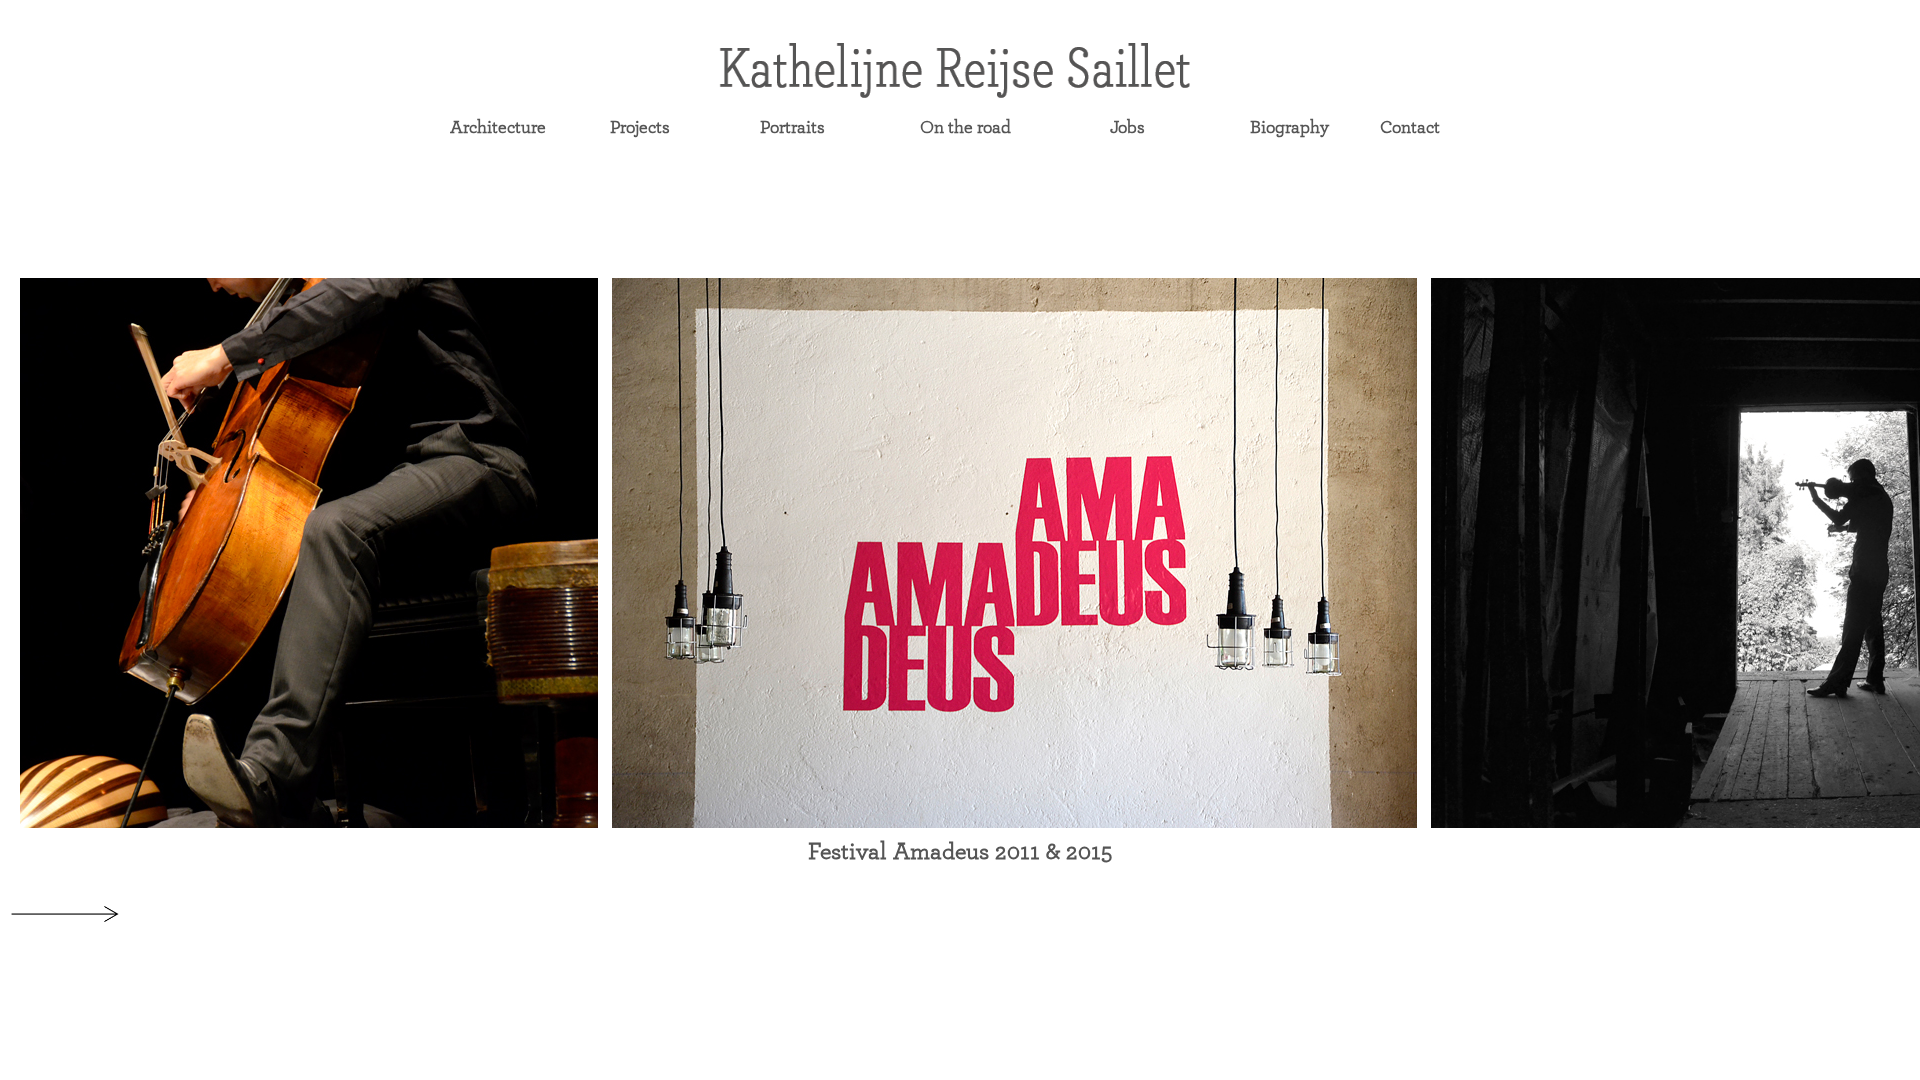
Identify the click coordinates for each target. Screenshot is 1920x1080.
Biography (1289, 128)
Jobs (1127, 128)
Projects (640, 128)
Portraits (792, 128)
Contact (1410, 128)
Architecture (498, 128)
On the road (965, 128)
